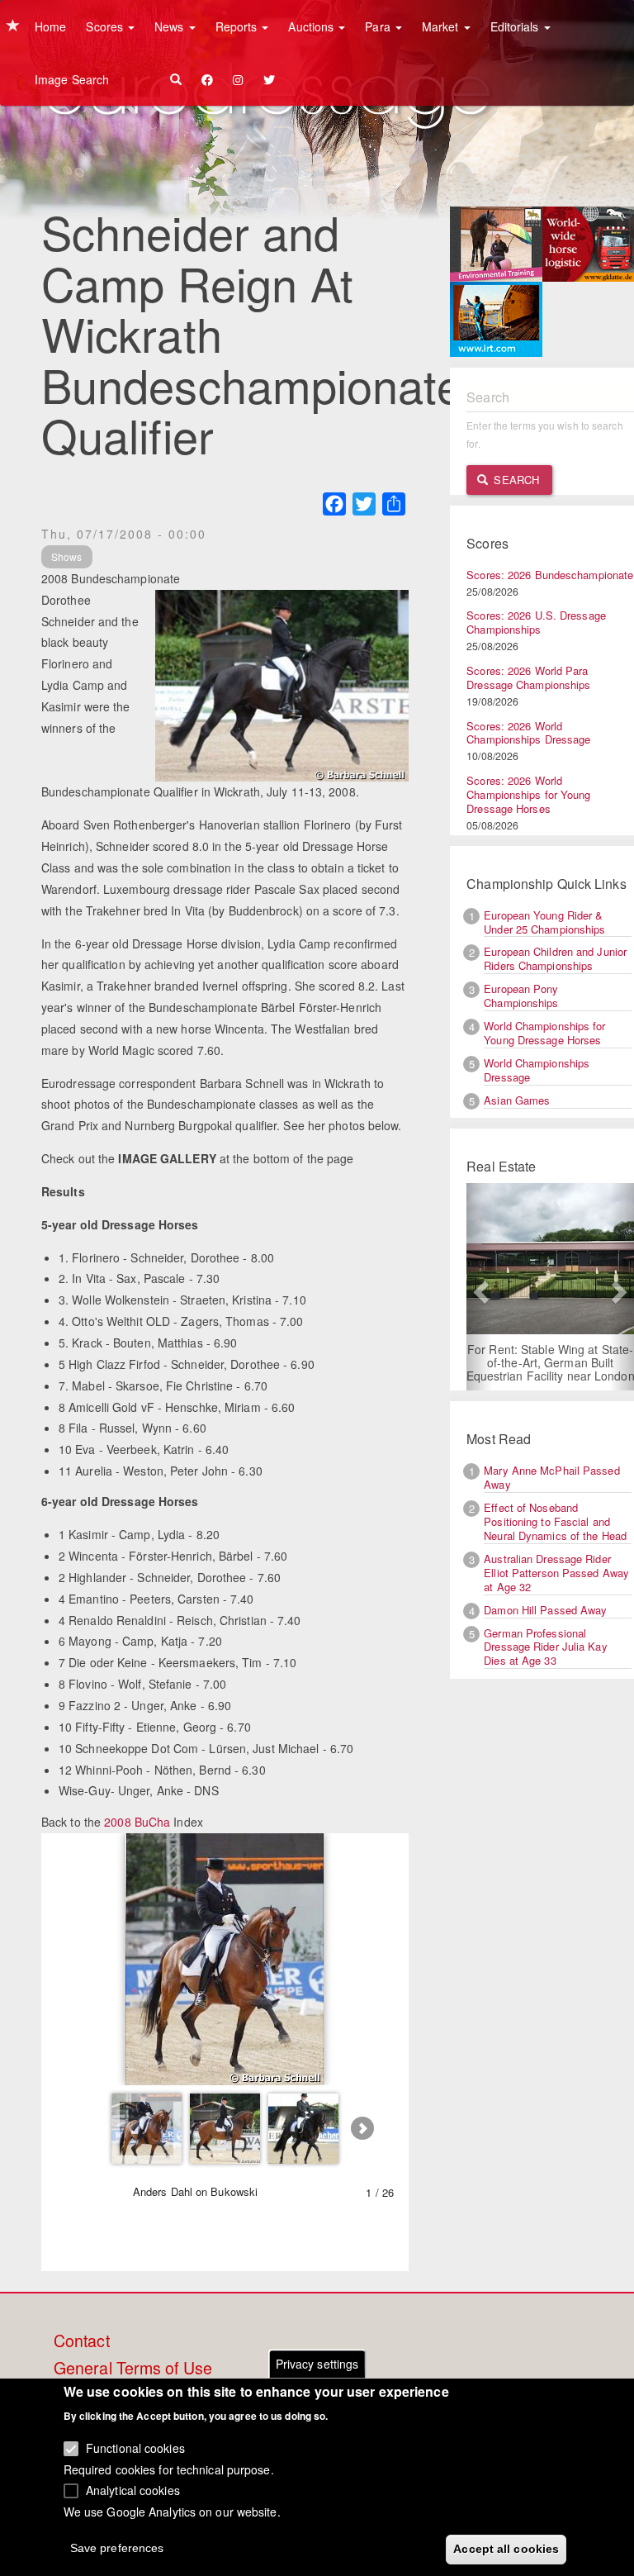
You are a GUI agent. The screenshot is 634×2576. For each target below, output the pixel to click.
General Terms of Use (133, 2369)
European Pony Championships (521, 996)
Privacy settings (317, 2364)
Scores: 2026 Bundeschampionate (550, 575)
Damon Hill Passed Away (545, 1610)
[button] (479, 1287)
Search (515, 480)
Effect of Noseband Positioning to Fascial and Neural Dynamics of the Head (555, 1521)
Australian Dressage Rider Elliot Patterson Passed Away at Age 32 (556, 1573)
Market (442, 26)
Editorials (516, 26)
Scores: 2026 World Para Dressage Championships (528, 677)
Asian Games (517, 1100)
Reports (238, 26)
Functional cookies (135, 2448)
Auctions (312, 26)
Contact (82, 2341)
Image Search (72, 79)
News (171, 26)
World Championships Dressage (537, 1070)
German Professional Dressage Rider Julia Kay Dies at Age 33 (545, 1647)
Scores (106, 26)
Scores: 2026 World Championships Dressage (528, 733)
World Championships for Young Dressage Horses (544, 1033)
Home (50, 26)
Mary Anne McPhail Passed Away (551, 1477)
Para (379, 26)
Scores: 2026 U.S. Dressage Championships (536, 622)
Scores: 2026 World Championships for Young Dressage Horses (528, 794)
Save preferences (117, 2548)
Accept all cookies (506, 2549)
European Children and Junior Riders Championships (555, 958)
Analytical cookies (133, 2490)
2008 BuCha (137, 1822)
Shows (67, 556)
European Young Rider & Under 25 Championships (544, 922)
